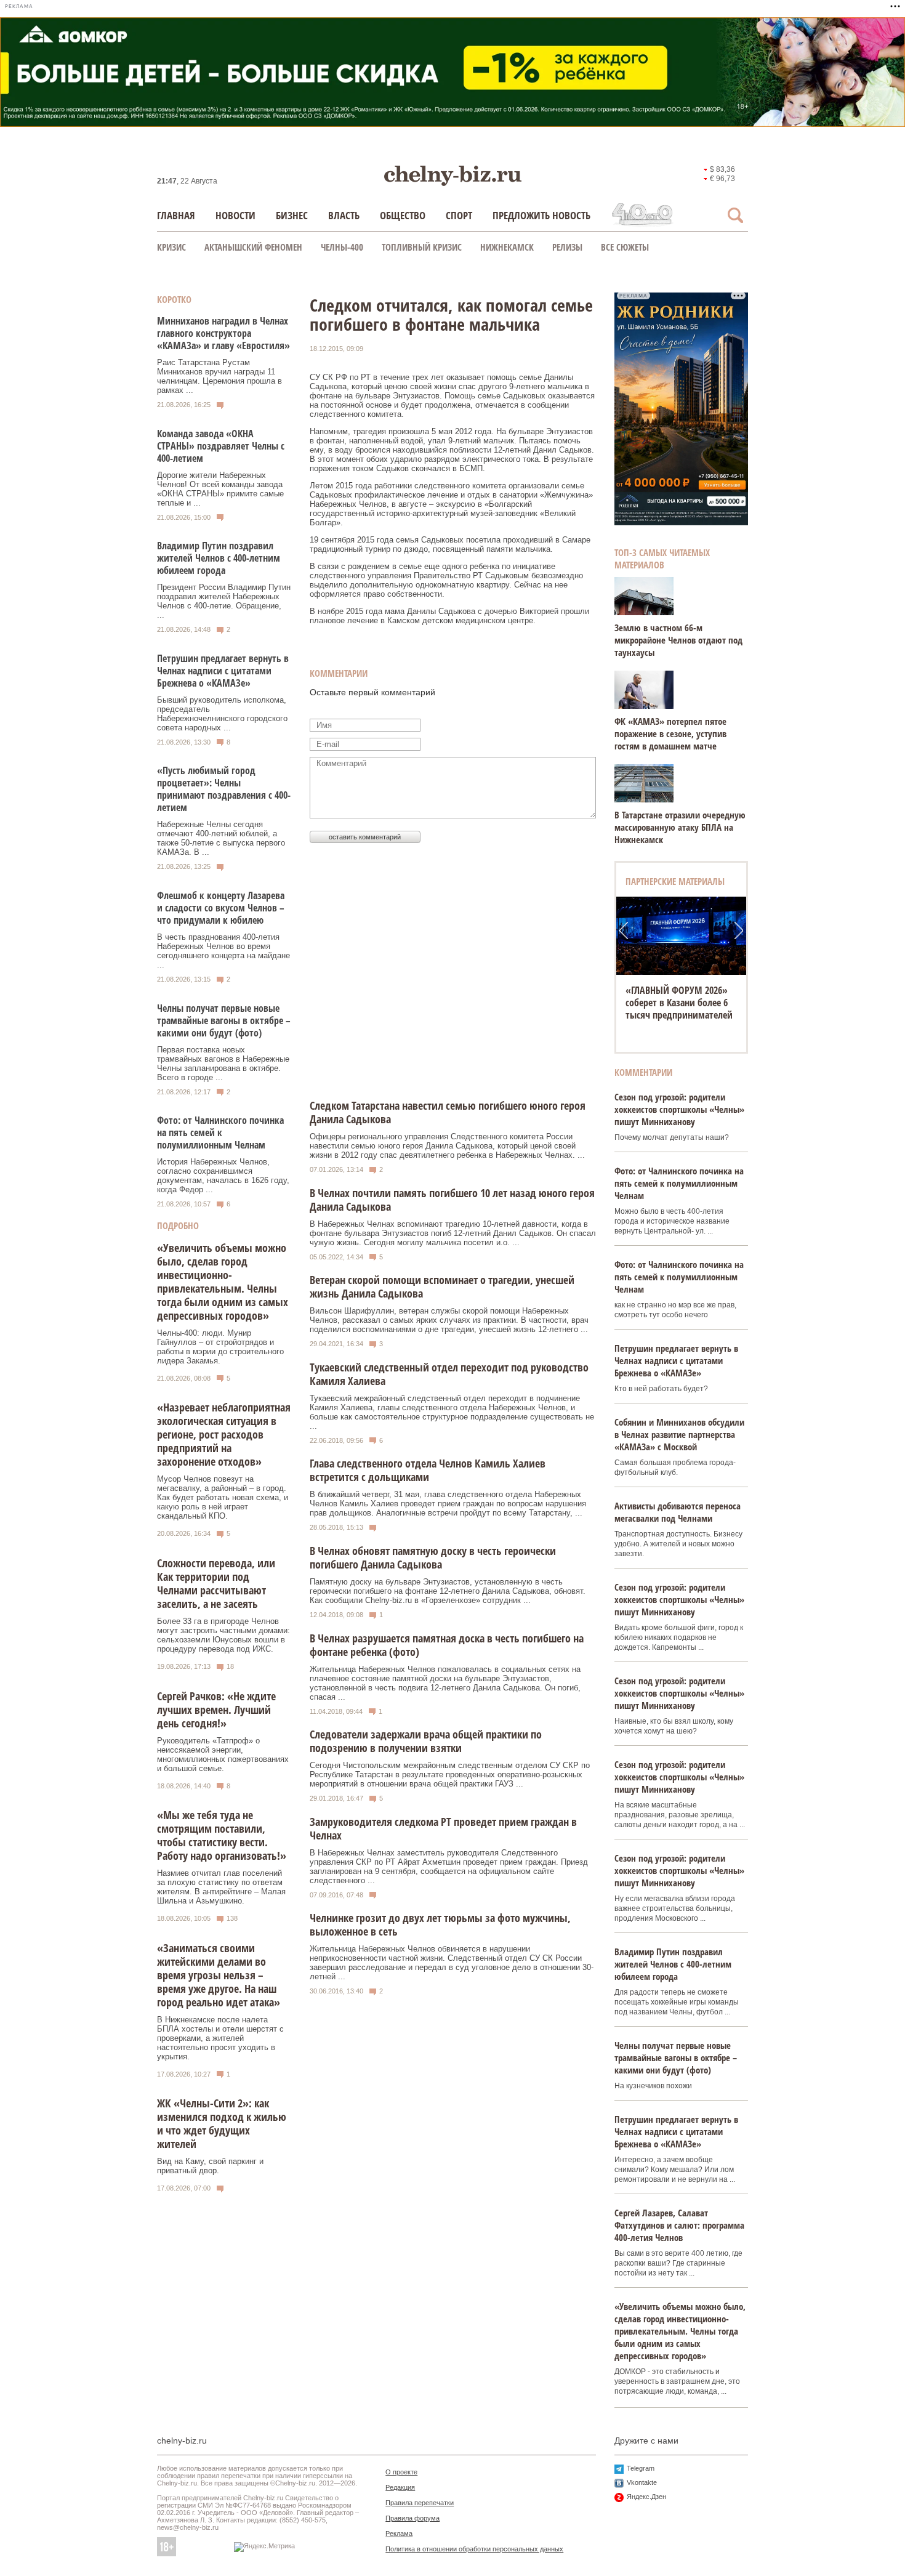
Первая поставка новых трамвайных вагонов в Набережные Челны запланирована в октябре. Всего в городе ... (223, 1064)
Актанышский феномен (253, 247)
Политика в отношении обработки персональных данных (474, 2549)
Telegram (641, 2468)
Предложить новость (541, 215)
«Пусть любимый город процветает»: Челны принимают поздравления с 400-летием (224, 789)
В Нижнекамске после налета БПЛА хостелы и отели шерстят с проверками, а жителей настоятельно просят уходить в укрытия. (220, 2038)
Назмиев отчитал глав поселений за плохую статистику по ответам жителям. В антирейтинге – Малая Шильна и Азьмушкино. (221, 1887)
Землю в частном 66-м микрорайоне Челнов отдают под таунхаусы (678, 640)
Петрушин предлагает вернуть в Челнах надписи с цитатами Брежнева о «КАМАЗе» (223, 671)
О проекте (401, 2472)
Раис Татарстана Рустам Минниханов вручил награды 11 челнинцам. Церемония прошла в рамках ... (219, 376)
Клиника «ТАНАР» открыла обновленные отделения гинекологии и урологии (681, 1003)
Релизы (567, 247)
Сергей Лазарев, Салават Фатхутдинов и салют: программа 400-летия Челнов (679, 2225)
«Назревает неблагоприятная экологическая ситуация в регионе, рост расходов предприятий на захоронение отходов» (224, 1434)
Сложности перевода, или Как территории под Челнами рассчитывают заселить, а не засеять (216, 1583)
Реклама (399, 2534)
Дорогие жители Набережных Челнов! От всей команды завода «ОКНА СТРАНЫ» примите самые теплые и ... (220, 489)
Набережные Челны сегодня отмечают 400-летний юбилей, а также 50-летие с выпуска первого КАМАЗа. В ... (221, 838)
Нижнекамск (507, 247)
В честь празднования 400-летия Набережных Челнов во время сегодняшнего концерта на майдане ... (223, 951)
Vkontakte (642, 2482)
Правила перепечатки (420, 2503)
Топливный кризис (422, 247)
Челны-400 (342, 247)
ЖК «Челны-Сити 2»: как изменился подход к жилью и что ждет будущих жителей (222, 2123)
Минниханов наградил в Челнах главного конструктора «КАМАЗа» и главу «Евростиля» (223, 333)
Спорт (459, 215)
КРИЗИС (171, 247)
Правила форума (412, 2518)
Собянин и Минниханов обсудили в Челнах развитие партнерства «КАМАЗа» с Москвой (679, 1434)
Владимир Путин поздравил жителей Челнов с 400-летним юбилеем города (219, 558)
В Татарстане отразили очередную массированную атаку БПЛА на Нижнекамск (680, 827)
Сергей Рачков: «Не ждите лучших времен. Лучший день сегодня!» (216, 1710)
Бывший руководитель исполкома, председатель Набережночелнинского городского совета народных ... (222, 714)
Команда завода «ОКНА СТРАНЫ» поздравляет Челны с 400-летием (221, 446)
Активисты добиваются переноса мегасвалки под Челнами (678, 1512)
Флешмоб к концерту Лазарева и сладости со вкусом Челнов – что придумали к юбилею (221, 908)
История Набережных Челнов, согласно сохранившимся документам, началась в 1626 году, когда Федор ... (223, 1176)
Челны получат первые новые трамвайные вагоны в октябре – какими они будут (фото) (224, 1020)
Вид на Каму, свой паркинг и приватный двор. (210, 2166)
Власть (344, 215)
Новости (235, 215)
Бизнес (292, 215)
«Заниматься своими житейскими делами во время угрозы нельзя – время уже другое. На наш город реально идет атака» (219, 1975)
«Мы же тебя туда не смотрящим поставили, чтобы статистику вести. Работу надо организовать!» (222, 1835)
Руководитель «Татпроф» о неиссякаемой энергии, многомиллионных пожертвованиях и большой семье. (223, 1754)
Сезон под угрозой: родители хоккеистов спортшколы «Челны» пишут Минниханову (679, 1109)
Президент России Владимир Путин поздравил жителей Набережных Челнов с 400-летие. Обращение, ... (224, 601)
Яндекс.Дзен (646, 2497)
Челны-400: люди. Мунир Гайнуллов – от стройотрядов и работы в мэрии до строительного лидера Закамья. (220, 1347)
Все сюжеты (625, 247)
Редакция (400, 2487)
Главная (176, 215)
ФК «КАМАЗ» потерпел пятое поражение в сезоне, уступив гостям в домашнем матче (670, 733)
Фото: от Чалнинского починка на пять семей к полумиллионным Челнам (220, 1133)
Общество (403, 215)
